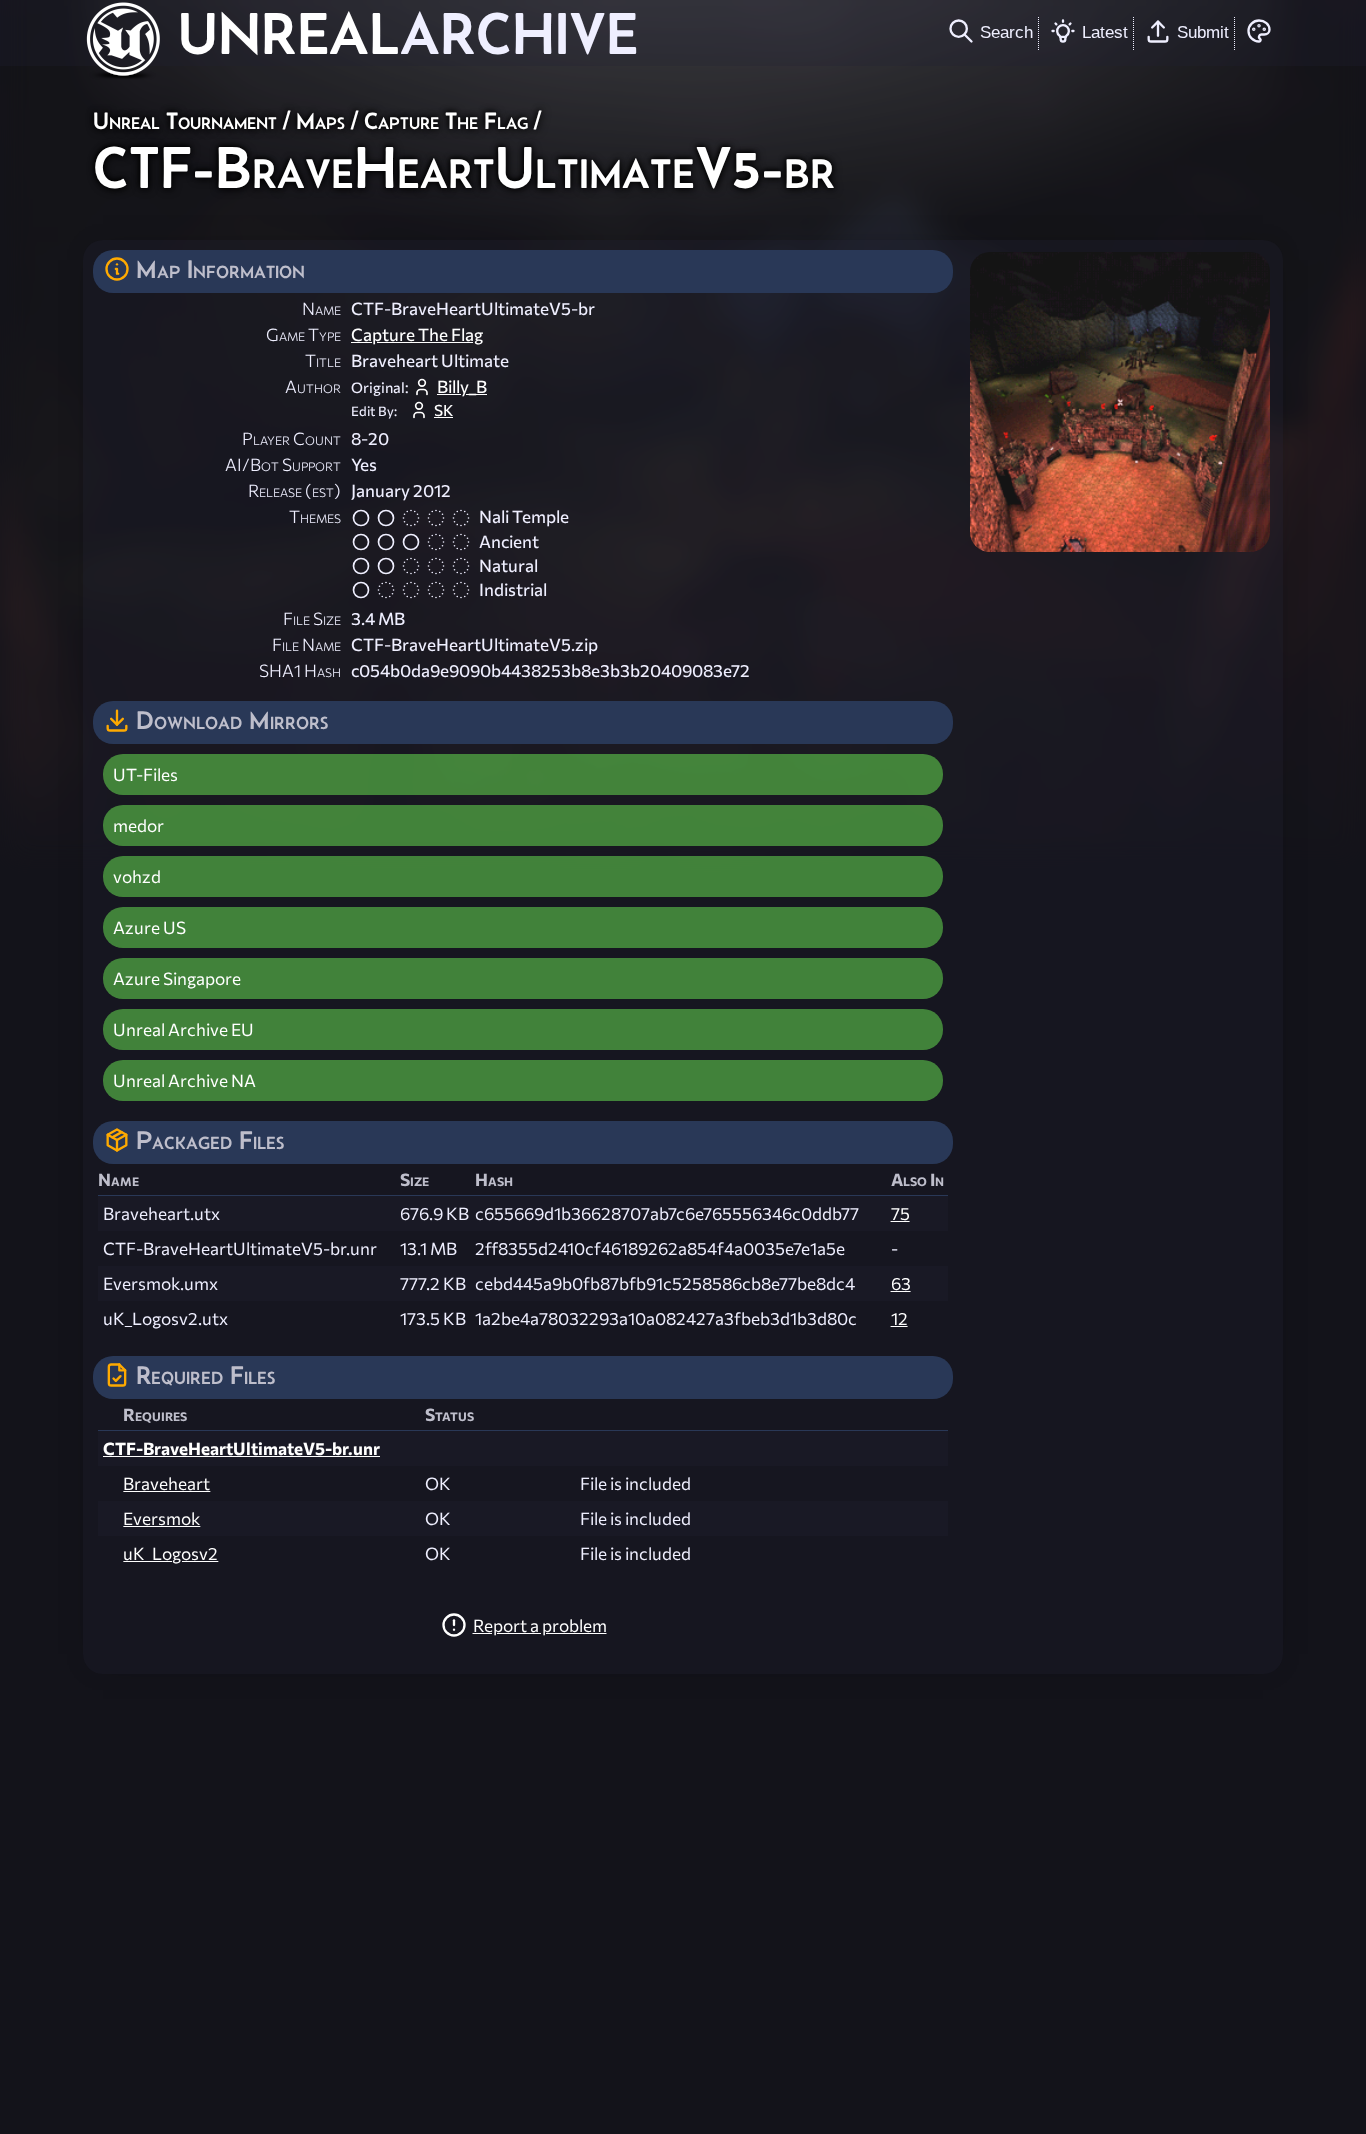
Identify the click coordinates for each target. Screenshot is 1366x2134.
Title (323, 360)
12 (899, 1318)
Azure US (149, 927)
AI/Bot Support (283, 464)
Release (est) (294, 490)
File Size (312, 618)
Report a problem (540, 1625)
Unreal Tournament (185, 120)
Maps (320, 120)
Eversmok (161, 1518)
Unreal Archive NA (184, 1080)
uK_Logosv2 (170, 1553)
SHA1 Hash (300, 670)
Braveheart (166, 1483)
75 (900, 1213)
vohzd (137, 876)
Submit (1203, 32)
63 (901, 1283)
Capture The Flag (446, 120)
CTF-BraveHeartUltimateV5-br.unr (241, 1448)
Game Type (303, 334)
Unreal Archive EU (183, 1029)
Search (1006, 32)
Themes (315, 516)
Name (321, 308)
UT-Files (145, 774)
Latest (1105, 32)
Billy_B (462, 386)
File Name (306, 644)
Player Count (291, 438)
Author (313, 386)
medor (138, 825)
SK (443, 409)
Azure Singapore (177, 978)
